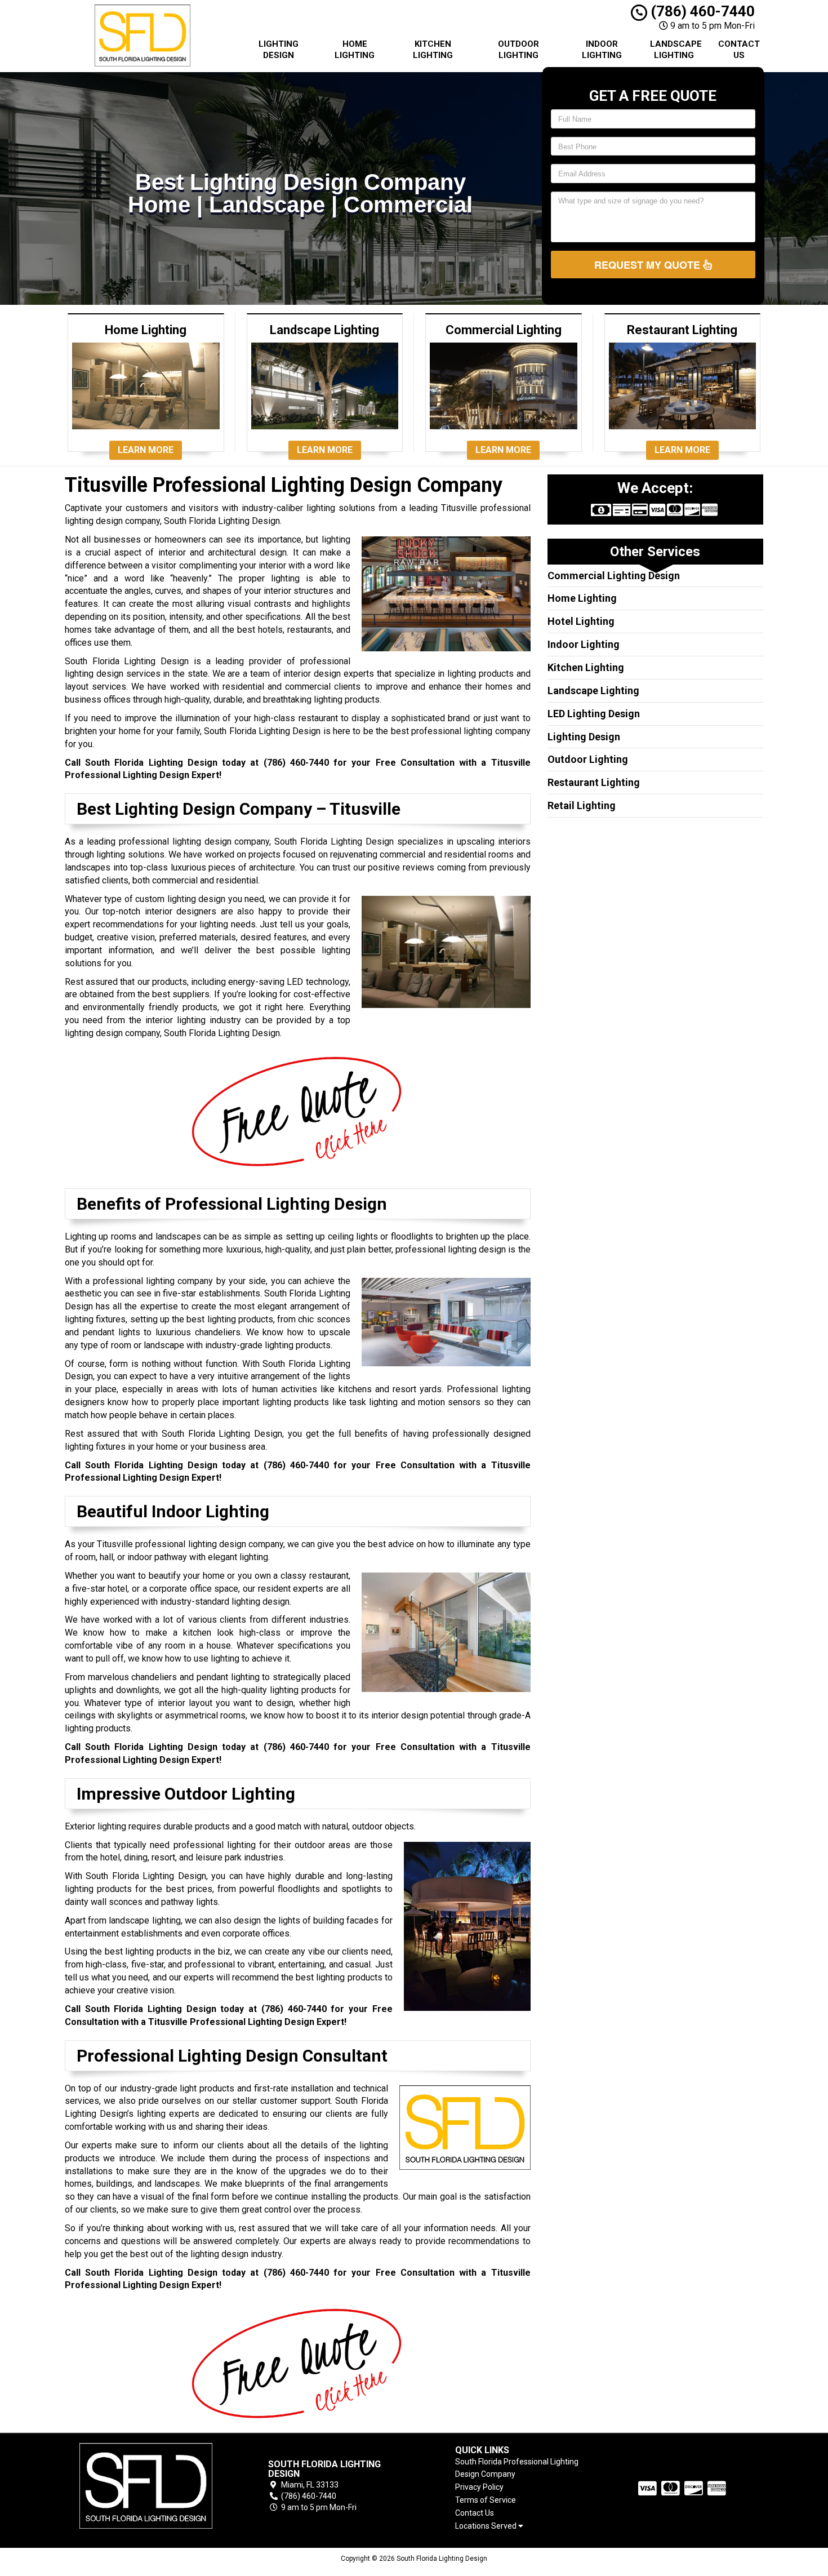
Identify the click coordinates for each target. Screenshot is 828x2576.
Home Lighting (355, 50)
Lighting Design (279, 50)
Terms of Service (486, 2500)
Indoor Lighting (602, 50)
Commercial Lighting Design (614, 576)
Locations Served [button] (487, 2526)
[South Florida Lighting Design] (146, 2486)
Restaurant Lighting (594, 782)
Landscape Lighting (676, 50)
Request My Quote (649, 265)
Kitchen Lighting (433, 50)
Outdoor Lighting (518, 50)
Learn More (146, 450)
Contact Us (739, 50)
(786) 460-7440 (701, 11)
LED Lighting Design (594, 714)
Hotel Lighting (581, 621)
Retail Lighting (582, 805)
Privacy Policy (479, 2487)
